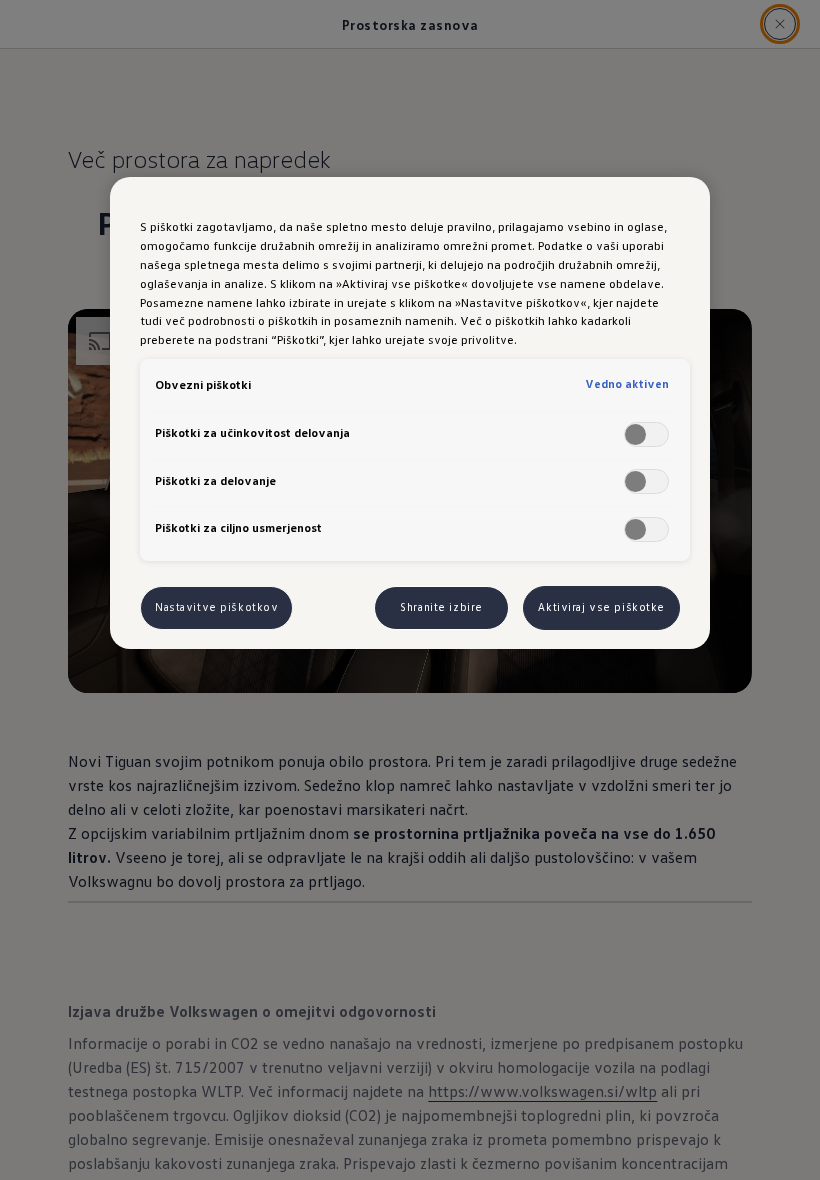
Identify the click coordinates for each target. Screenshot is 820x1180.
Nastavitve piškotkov (216, 607)
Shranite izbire (441, 607)
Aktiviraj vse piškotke (601, 607)
